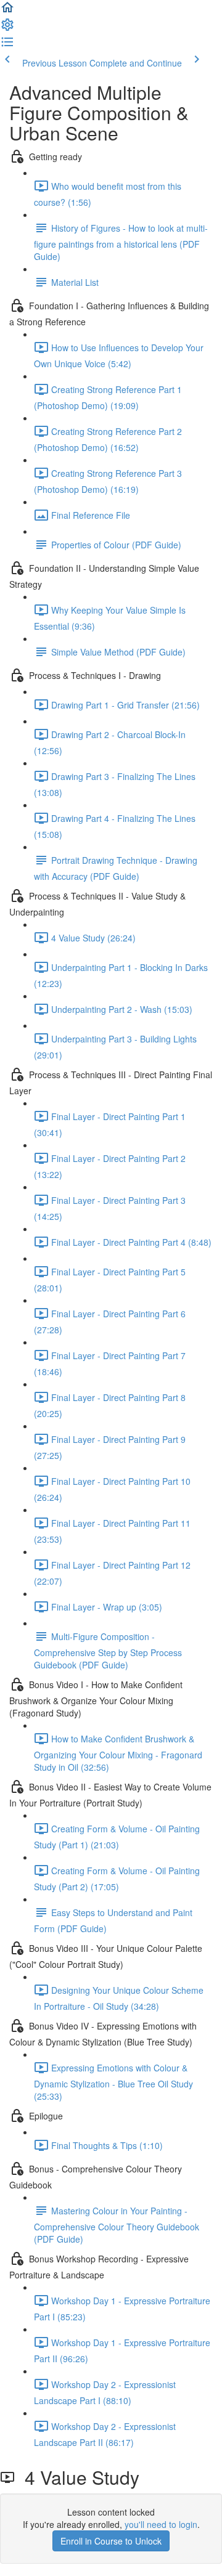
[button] (7, 11)
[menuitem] (7, 28)
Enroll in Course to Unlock (111, 2541)
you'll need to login (161, 2524)
